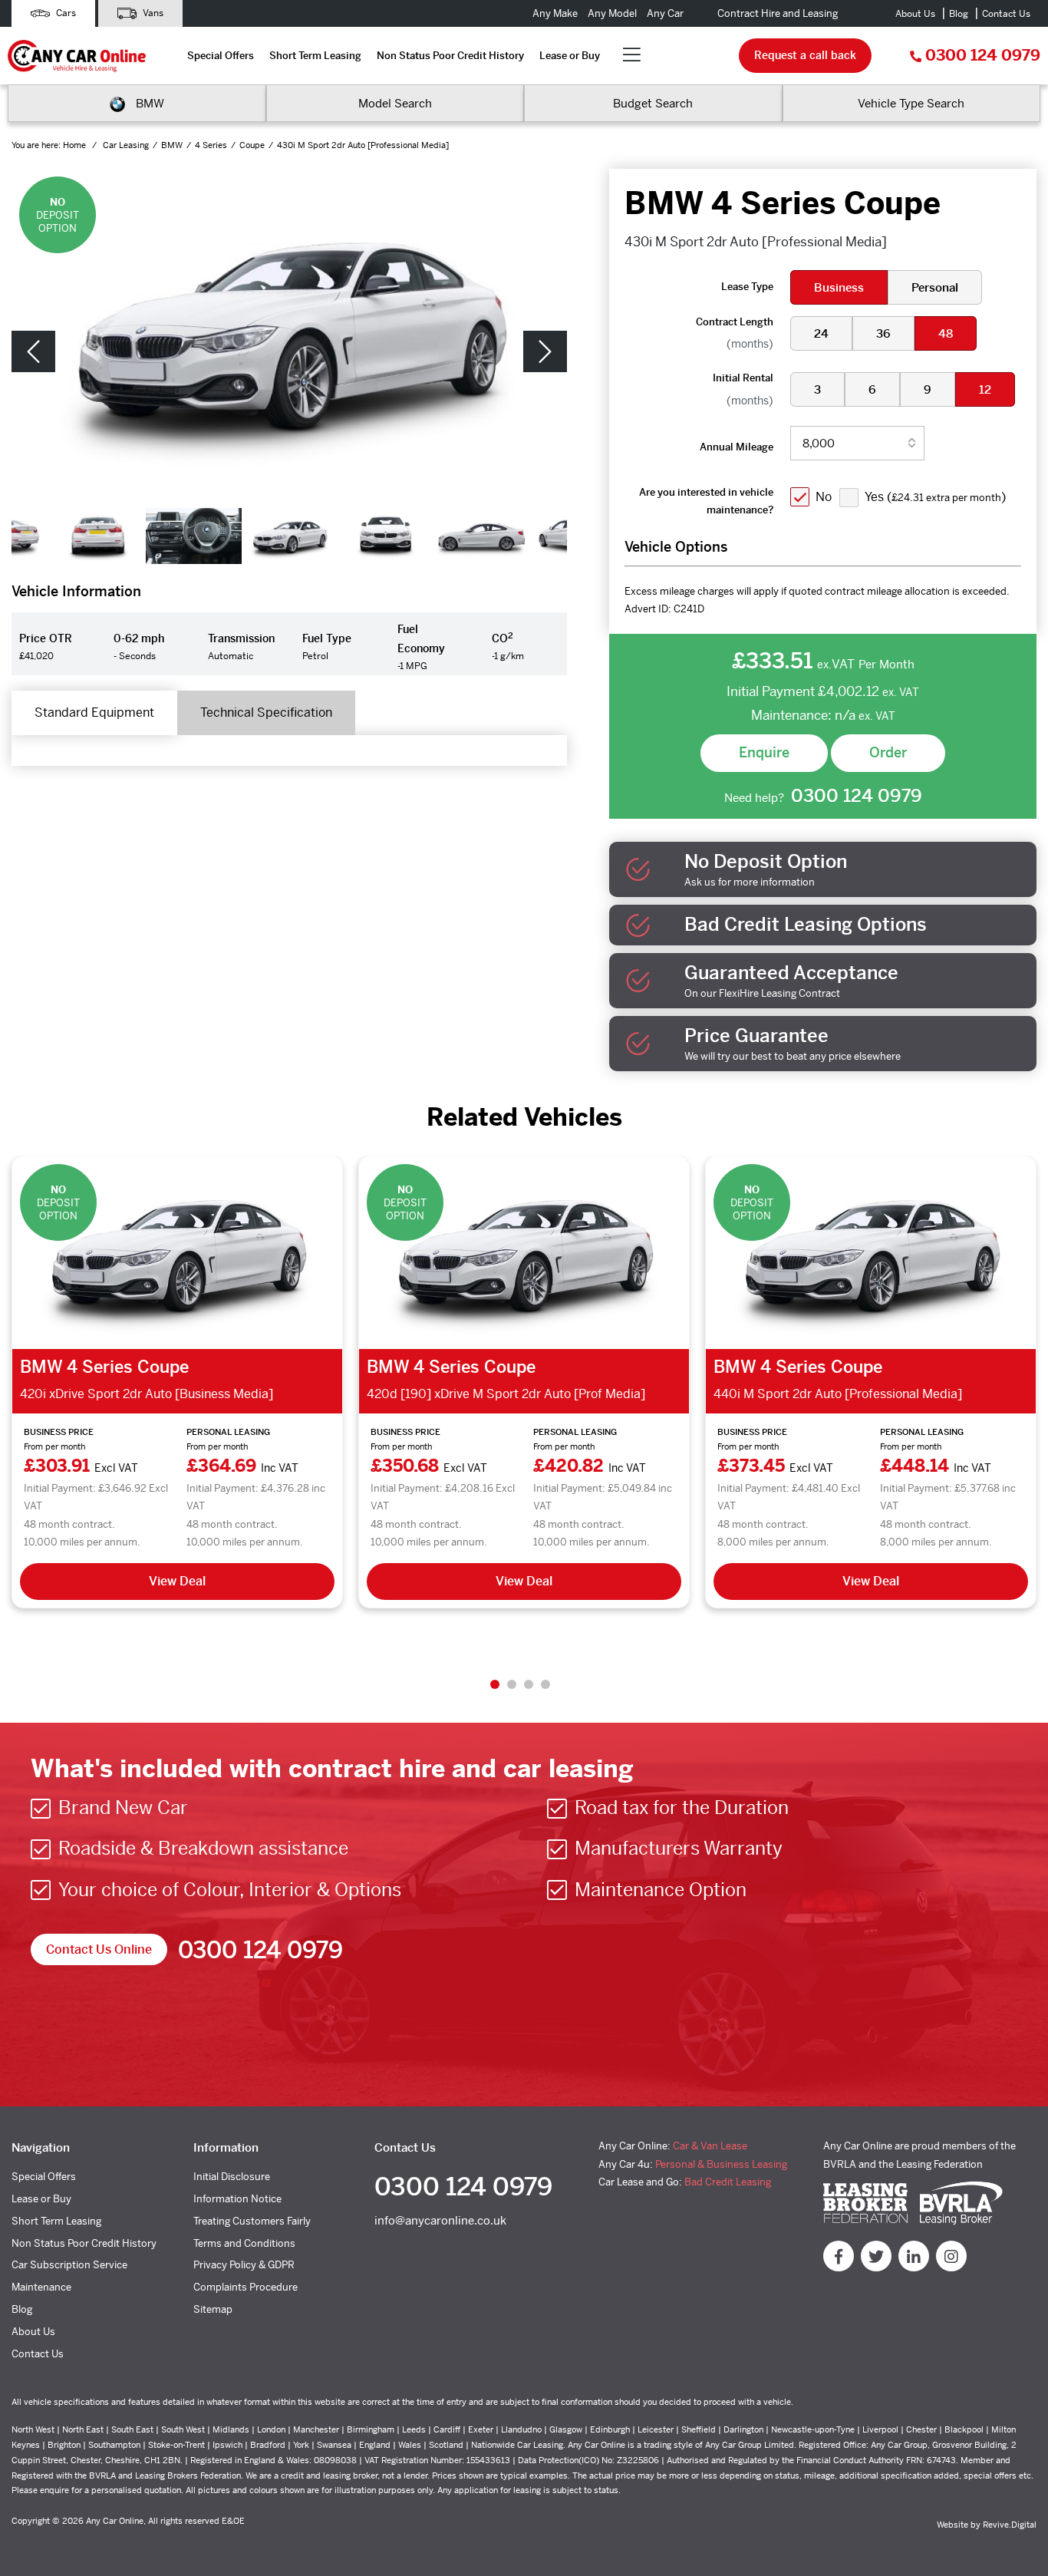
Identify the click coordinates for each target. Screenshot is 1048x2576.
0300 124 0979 (983, 56)
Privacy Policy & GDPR (244, 2265)
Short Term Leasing (315, 56)
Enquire (764, 752)
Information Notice (237, 2199)
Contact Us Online (99, 1949)
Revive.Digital (1010, 2525)
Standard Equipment (94, 712)
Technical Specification (266, 712)
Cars (65, 13)
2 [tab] (512, 1684)
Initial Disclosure (232, 2177)
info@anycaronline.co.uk (440, 2220)
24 (821, 333)
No (824, 497)
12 (985, 389)
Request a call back (805, 55)
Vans (152, 13)
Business (839, 287)
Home (76, 145)
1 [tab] (495, 1684)
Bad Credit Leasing (728, 2182)
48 (946, 333)
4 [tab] (545, 1684)
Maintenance (41, 2287)
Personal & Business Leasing (721, 2164)
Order (888, 752)
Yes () (935, 497)
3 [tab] (529, 1684)
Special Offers (221, 56)
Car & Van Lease (710, 2146)
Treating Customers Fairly (252, 2221)
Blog (959, 14)
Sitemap (213, 2309)
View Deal (177, 1581)
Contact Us (1006, 14)
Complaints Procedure (246, 2287)
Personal (935, 287)
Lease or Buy (570, 56)
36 (883, 333)
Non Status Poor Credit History (450, 56)
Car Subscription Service (69, 2265)
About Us (915, 14)
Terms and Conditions (244, 2243)
